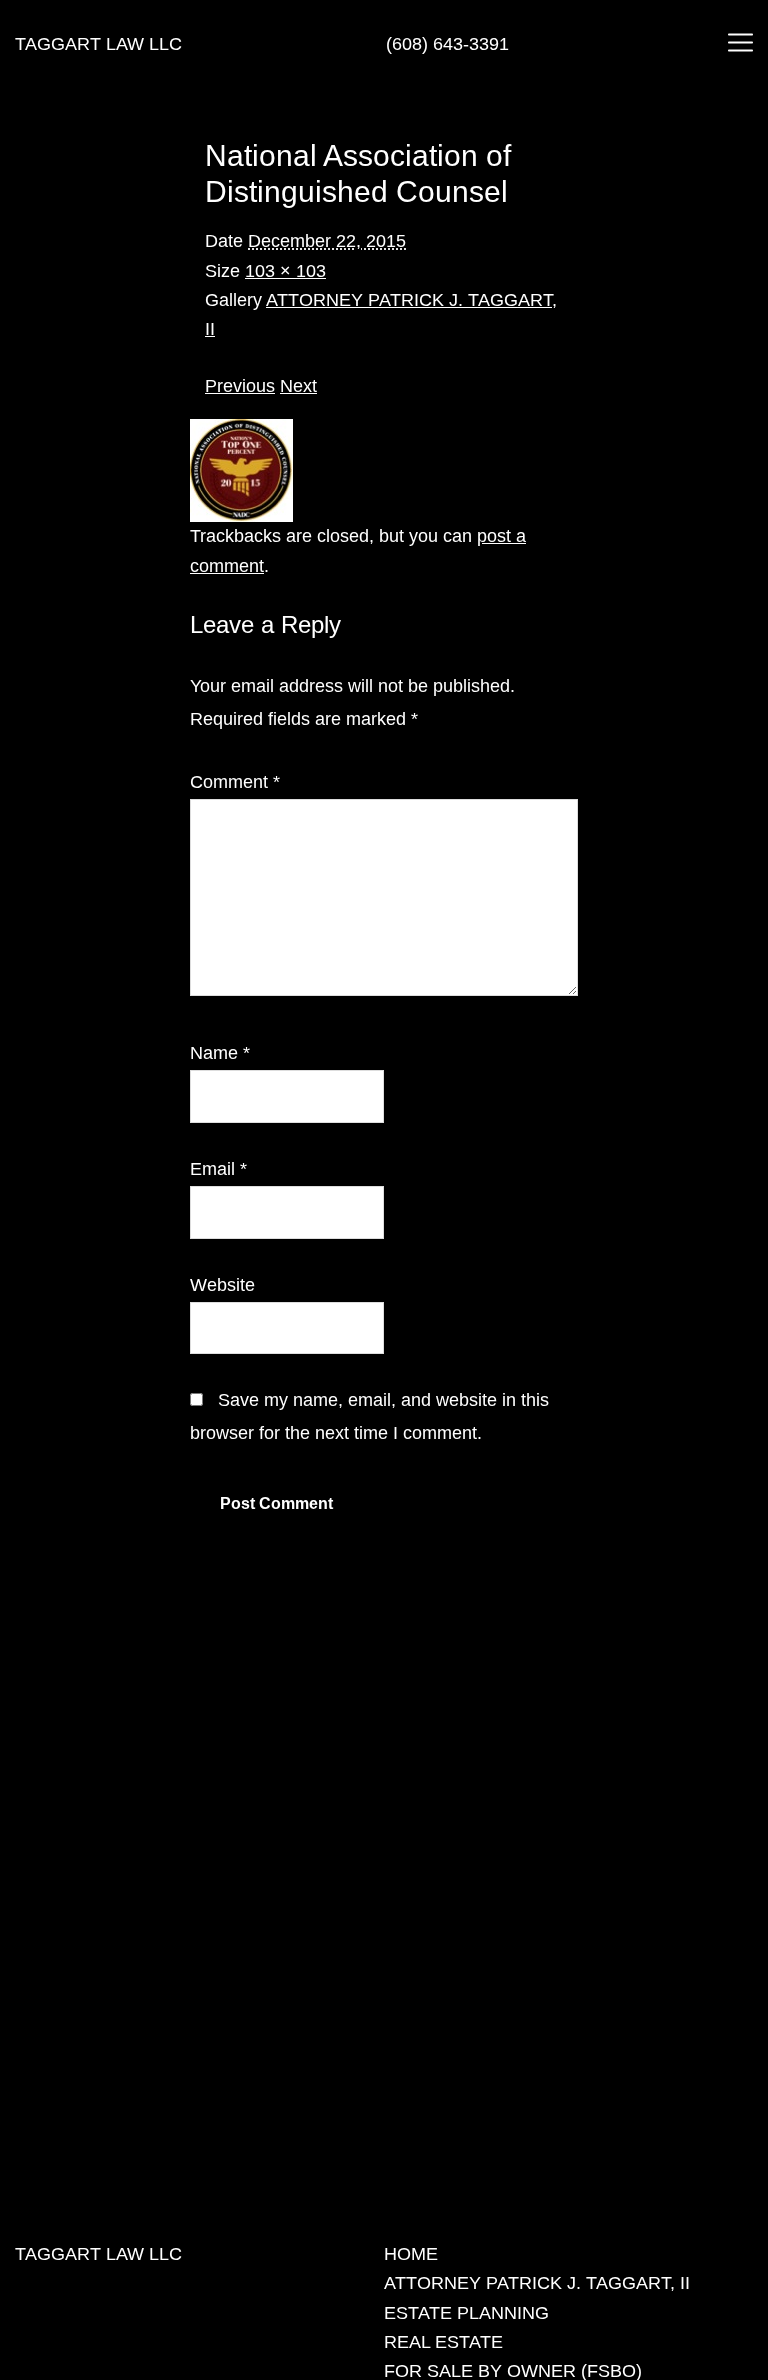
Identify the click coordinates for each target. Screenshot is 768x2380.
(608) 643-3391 (447, 44)
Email (218, 1169)
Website (222, 1285)
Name (220, 1053)
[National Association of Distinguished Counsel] (241, 433)
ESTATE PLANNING (466, 2313)
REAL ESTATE (443, 2342)
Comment (235, 782)
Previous (240, 386)
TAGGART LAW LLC (98, 44)
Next (298, 386)
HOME (411, 2254)
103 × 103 (285, 271)
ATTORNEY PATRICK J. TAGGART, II (537, 2283)
